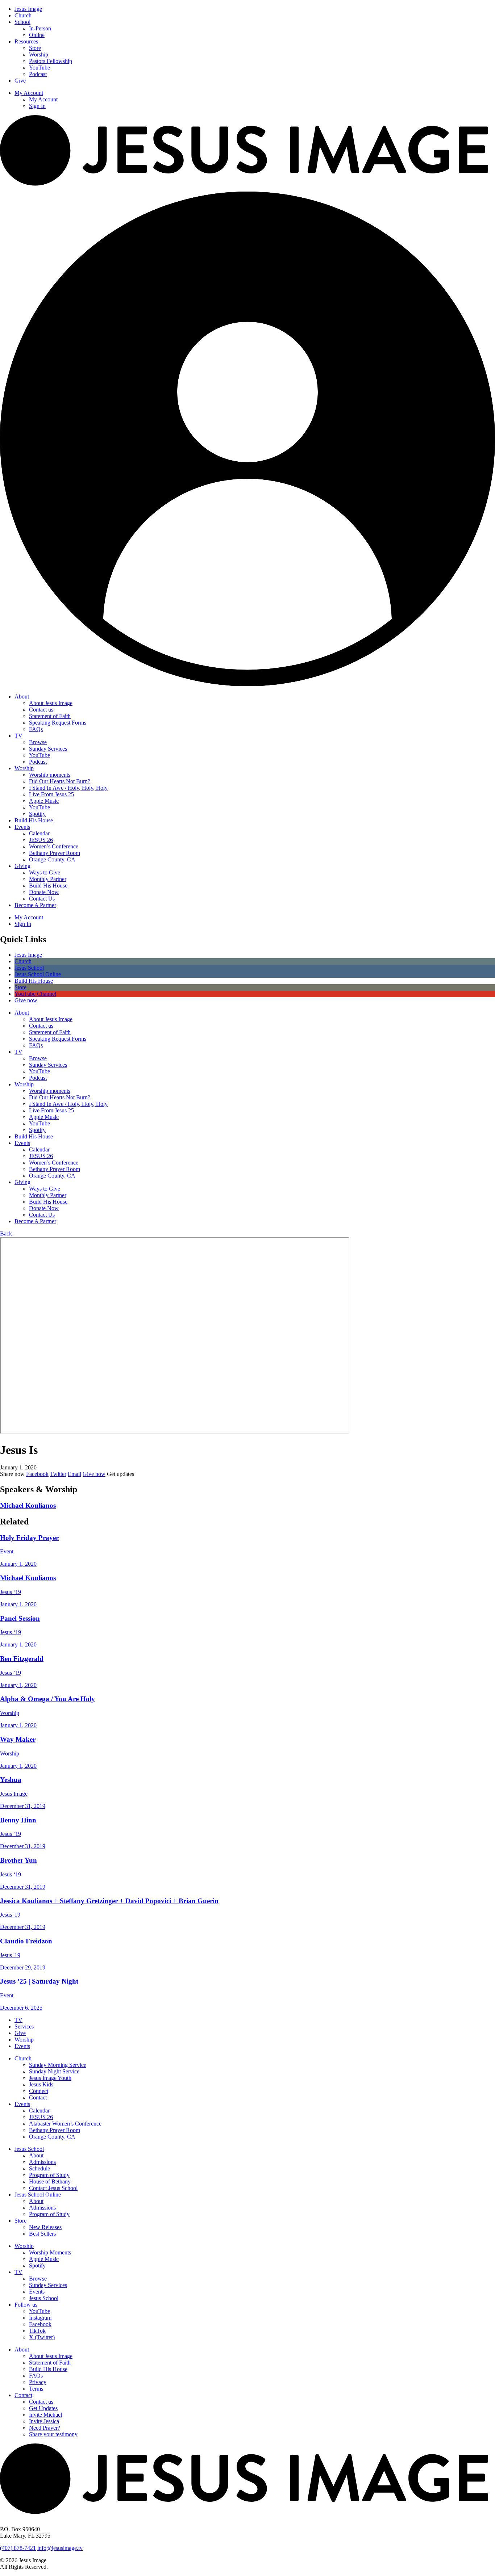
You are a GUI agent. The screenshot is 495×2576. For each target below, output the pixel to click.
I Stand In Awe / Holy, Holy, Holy (68, 788)
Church (23, 15)
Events (22, 827)
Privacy (38, 2382)
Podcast (38, 74)
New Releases (45, 2227)
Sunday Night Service (54, 2071)
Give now (94, 1474)
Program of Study (49, 2175)
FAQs (36, 729)
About (22, 697)
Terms (36, 2389)
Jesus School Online (38, 2195)
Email (74, 1474)
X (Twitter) (42, 2337)
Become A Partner (35, 905)
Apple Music (44, 801)
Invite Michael (45, 2415)
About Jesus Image (51, 703)
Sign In (37, 106)
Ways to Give (45, 872)
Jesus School (29, 2149)
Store (35, 48)
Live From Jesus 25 (51, 794)
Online (37, 35)
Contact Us (42, 899)
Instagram (40, 2318)
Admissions (42, 2162)
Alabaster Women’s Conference (65, 2124)
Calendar (39, 833)
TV (18, 736)
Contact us (41, 710)
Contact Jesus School (53, 2188)
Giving (22, 866)
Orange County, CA (52, 859)
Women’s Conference (54, 846)
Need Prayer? (45, 2428)
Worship (39, 54)
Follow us (26, 2305)
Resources (26, 41)
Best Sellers (42, 2234)
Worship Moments (50, 2252)
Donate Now (44, 892)
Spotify (37, 814)
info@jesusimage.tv (60, 2548)
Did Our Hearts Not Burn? (60, 781)
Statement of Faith (50, 716)
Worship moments (50, 775)
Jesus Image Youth (50, 2078)
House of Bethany (50, 2181)
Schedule (39, 2168)
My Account (29, 93)
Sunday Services (48, 749)
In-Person (40, 28)
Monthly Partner (48, 879)
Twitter (58, 1474)
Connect (39, 2091)
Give (20, 81)
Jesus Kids (41, 2084)
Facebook (37, 1474)
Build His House (34, 820)
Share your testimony (53, 2434)
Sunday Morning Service (58, 2065)
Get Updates (43, 2408)
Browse (38, 742)
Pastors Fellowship (51, 61)
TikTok (37, 2331)
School (22, 22)
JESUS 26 (41, 840)
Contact (38, 2097)
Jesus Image (28, 9)
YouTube (39, 68)
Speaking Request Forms (58, 723)
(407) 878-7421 (18, 2548)
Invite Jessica (44, 2421)
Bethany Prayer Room (55, 853)
